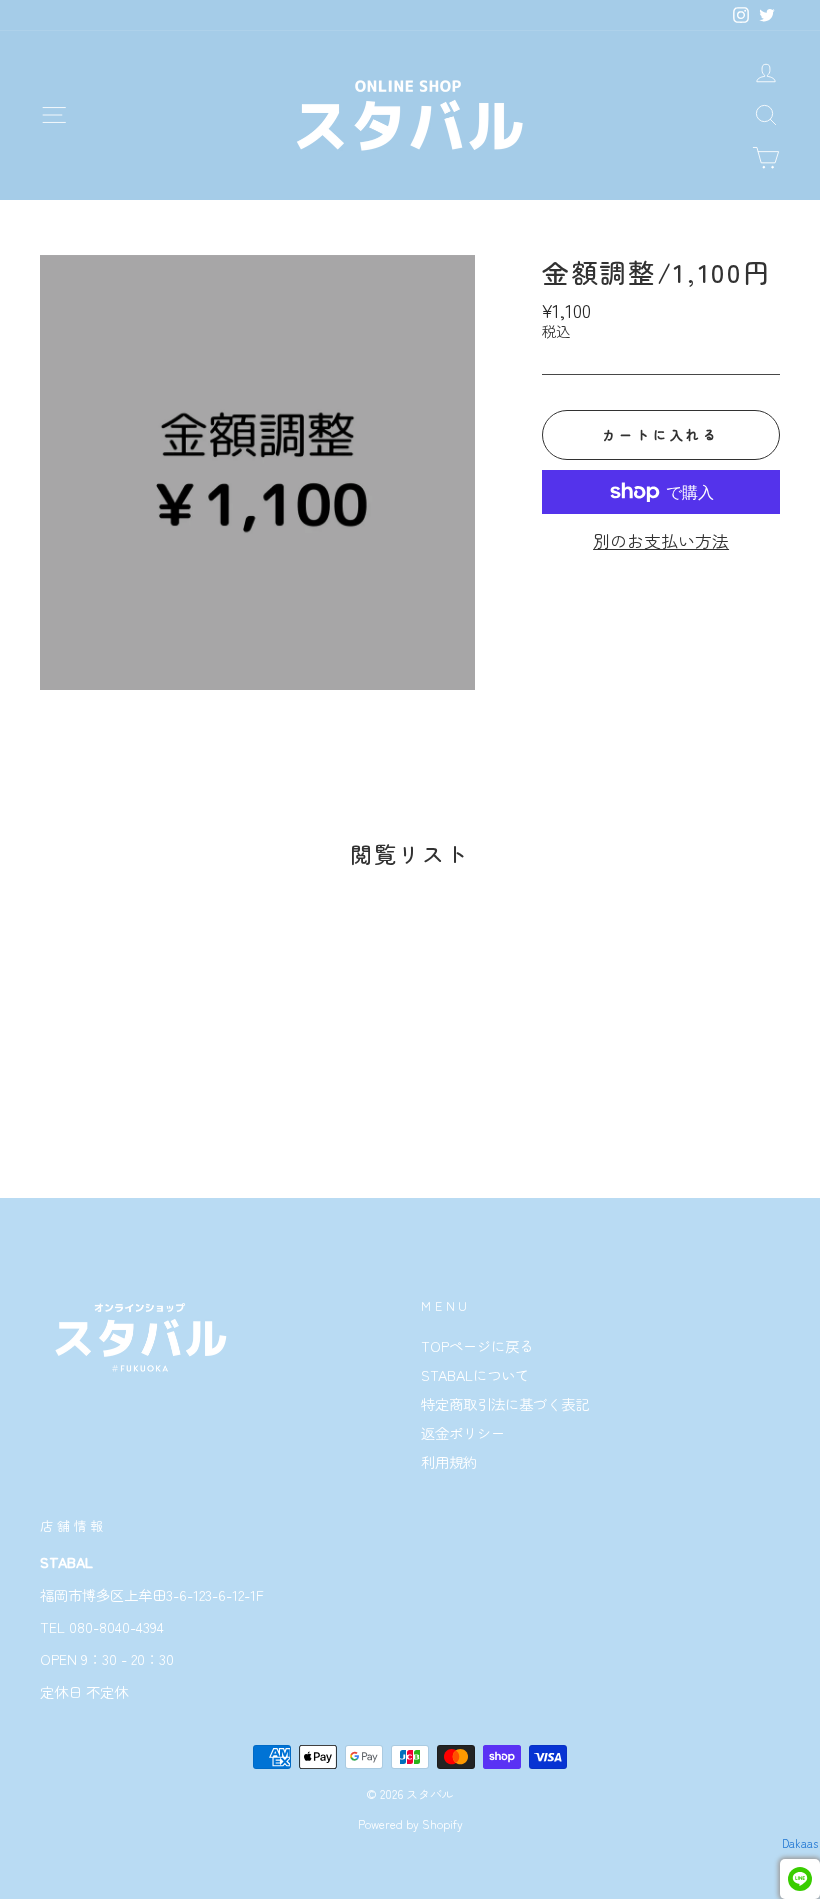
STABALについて (475, 1374)
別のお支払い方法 (661, 541)
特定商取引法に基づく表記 (505, 1403)
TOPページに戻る (477, 1345)
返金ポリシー (463, 1432)
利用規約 (449, 1461)
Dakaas (800, 1843)
